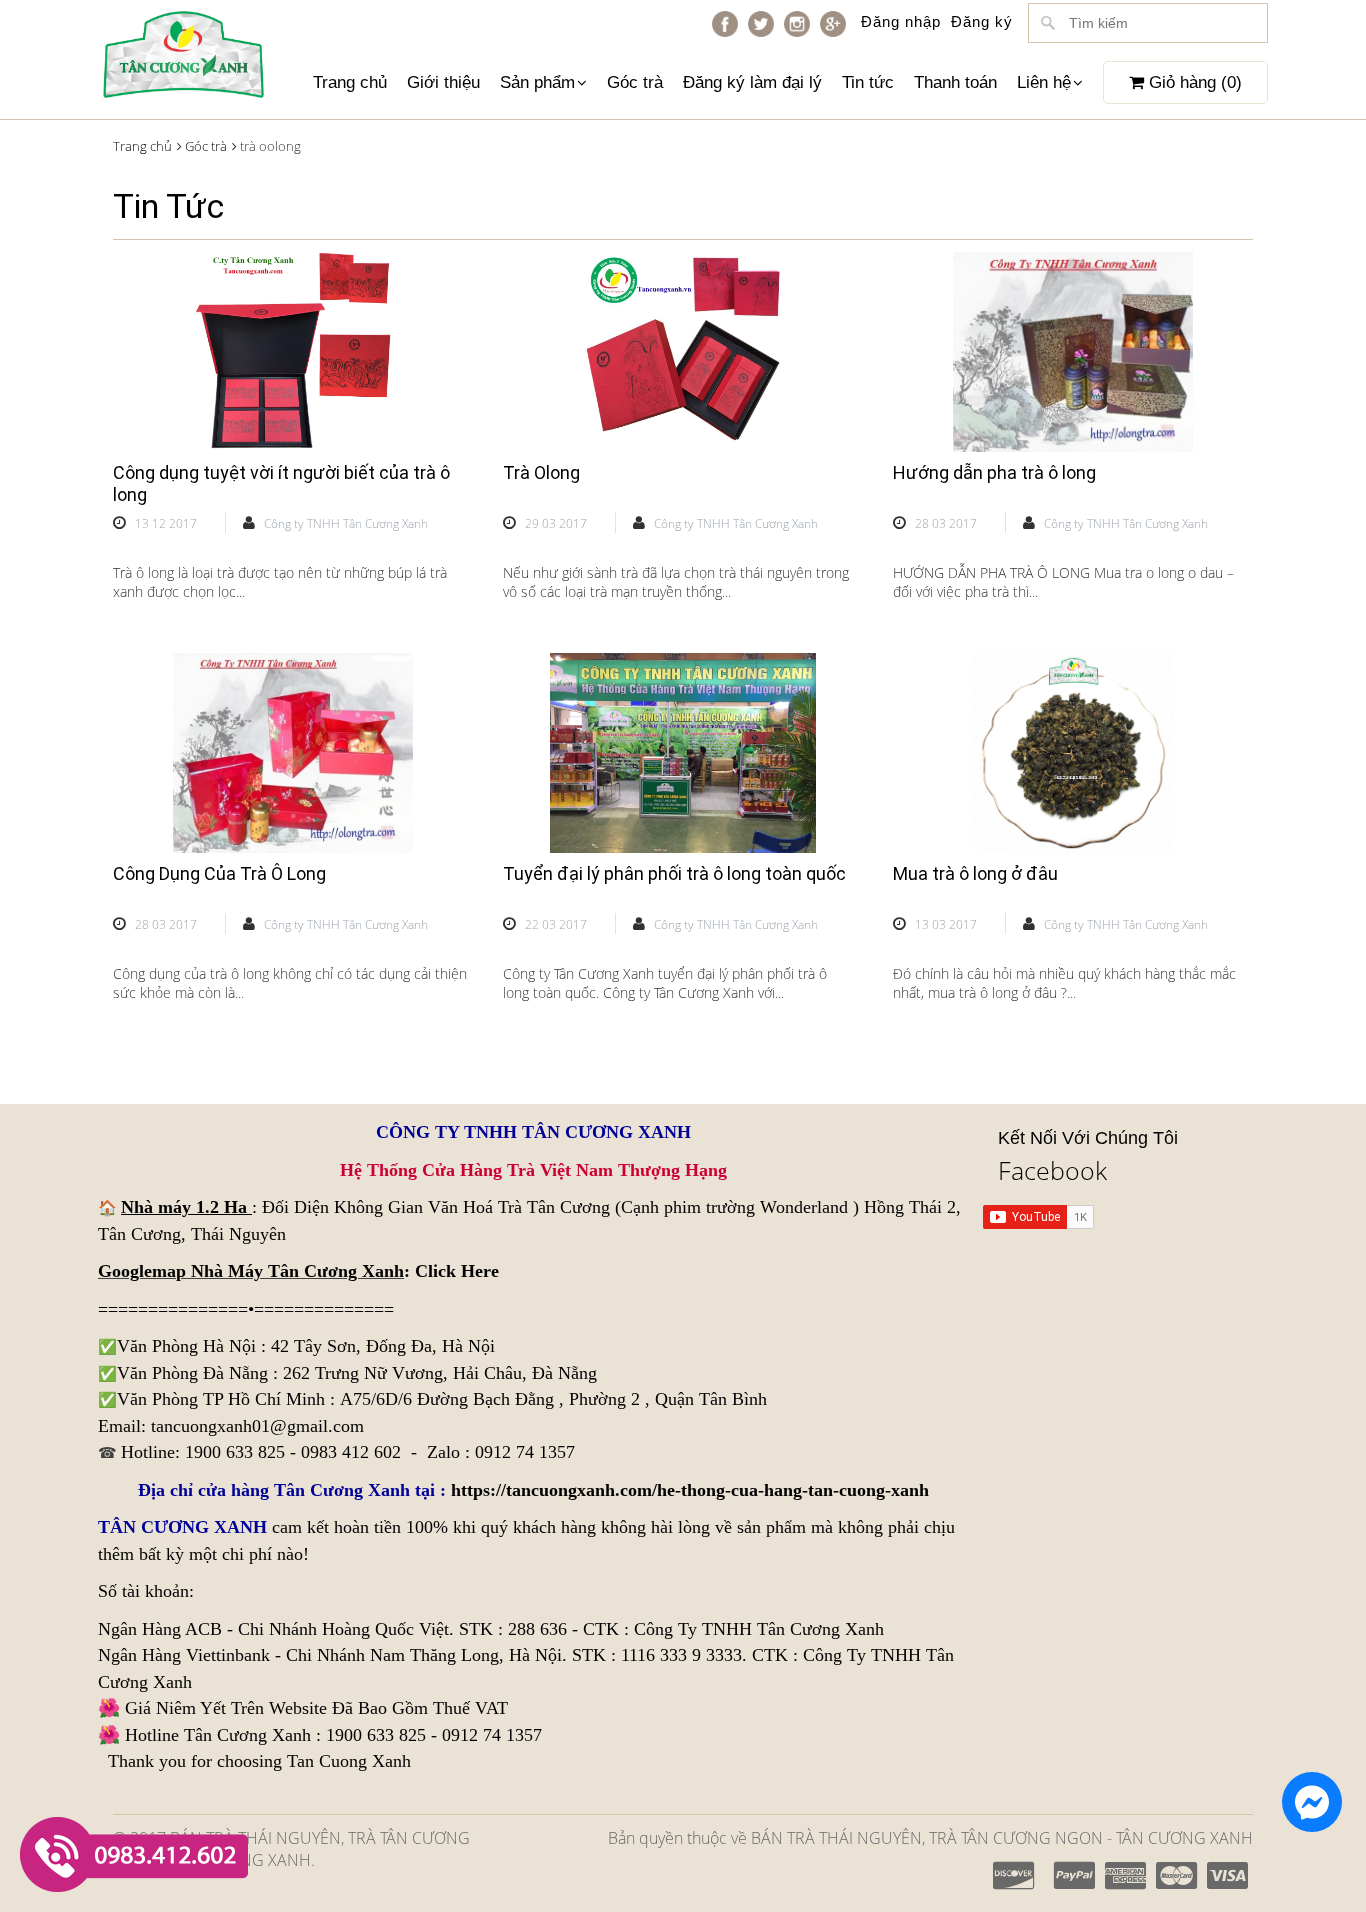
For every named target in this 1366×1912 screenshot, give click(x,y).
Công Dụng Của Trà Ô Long (219, 873)
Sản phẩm (537, 82)
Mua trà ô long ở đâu (975, 873)
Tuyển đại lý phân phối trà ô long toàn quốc (674, 873)
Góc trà (635, 82)
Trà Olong (541, 472)
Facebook (1052, 1170)
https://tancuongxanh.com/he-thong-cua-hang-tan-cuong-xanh (690, 1490)
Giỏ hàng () (1193, 82)
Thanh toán (955, 82)
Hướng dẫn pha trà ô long (994, 472)
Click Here (457, 1271)
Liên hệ (1044, 82)
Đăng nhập (901, 21)
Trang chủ (350, 82)
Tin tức (868, 82)
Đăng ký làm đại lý (752, 82)
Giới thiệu (443, 82)
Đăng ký (982, 21)
